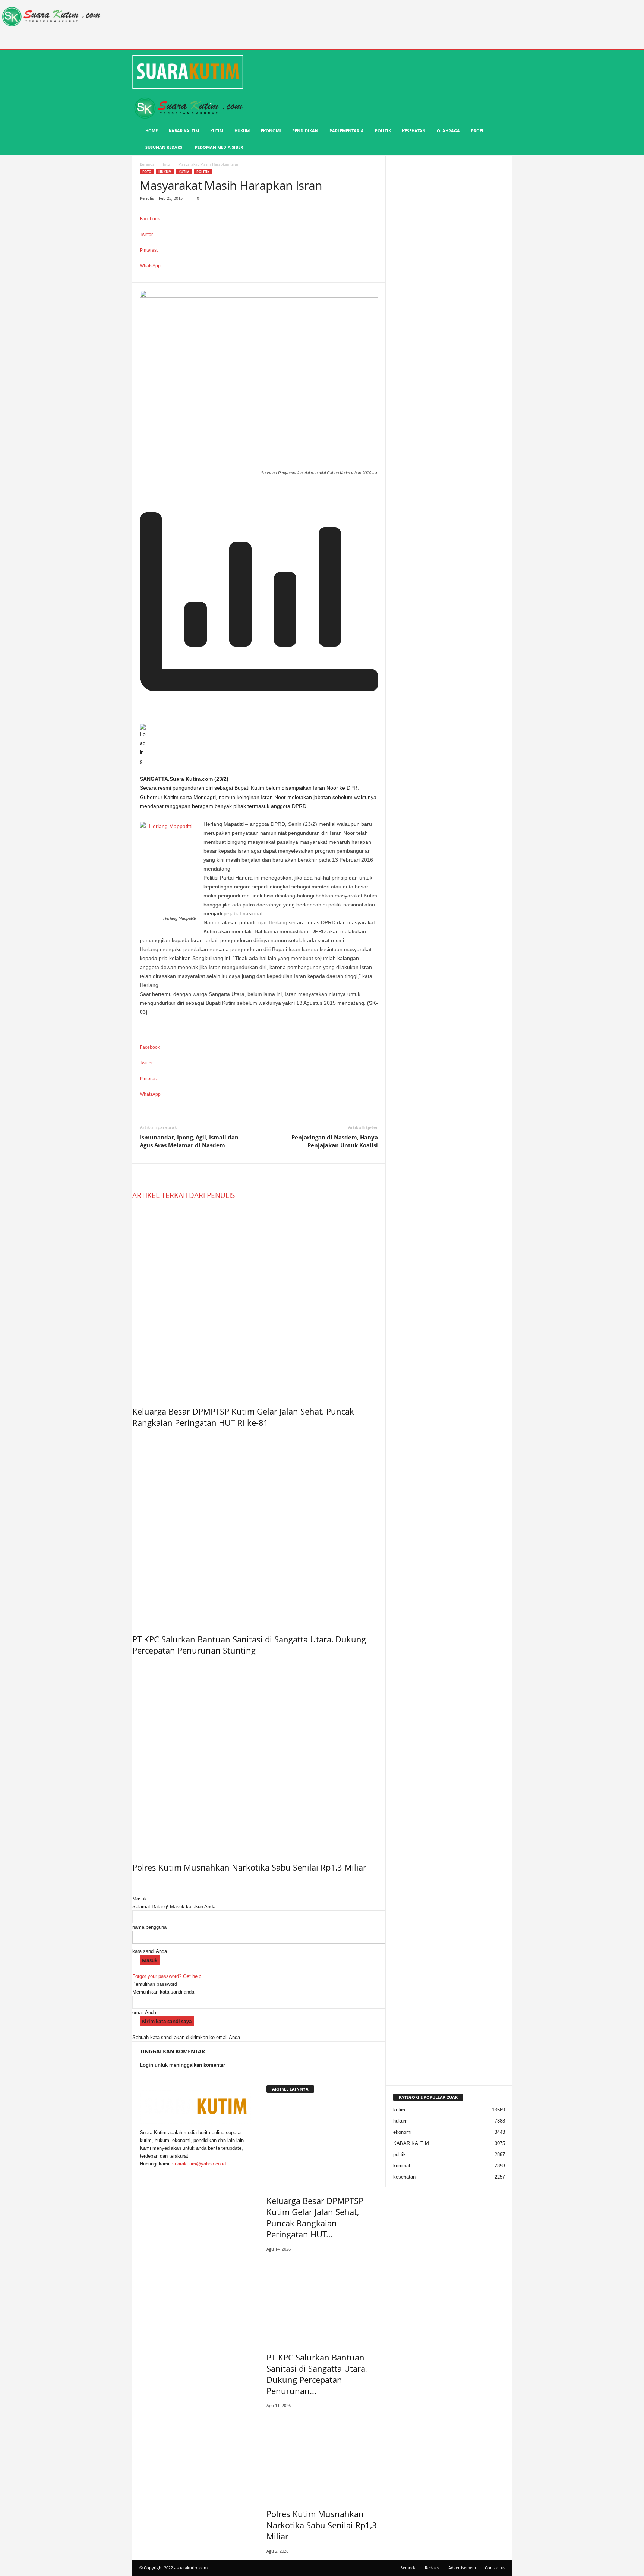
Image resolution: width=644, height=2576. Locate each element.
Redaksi (432, 2568)
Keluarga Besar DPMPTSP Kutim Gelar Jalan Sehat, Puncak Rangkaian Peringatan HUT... (315, 2217)
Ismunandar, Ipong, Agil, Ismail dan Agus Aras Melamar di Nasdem (189, 1141)
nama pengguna (149, 1927)
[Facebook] (142, 2172)
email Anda (144, 2012)
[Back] (134, 1891)
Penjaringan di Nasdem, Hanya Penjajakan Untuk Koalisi (335, 1141)
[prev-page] (134, 1883)
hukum (242, 131)
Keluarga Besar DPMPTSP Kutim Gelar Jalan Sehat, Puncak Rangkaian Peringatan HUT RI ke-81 (243, 1417)
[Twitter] (147, 2172)
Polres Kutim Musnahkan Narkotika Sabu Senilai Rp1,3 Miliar (249, 1867)
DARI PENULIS (212, 1195)
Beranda (147, 164)
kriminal (402, 2166)
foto (166, 164)
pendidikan (305, 131)
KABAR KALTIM (184, 131)
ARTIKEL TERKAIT (161, 1195)
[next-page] (138, 1883)
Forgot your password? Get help (167, 1976)
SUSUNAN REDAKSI (165, 147)
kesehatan (414, 131)
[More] (259, 278)
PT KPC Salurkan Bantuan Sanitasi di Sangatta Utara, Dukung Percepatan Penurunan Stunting (249, 1645)
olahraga (448, 131)
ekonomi (271, 131)
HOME (151, 131)
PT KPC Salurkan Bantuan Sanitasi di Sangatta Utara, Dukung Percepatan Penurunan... (317, 2374)
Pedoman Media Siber (219, 147)
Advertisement (462, 2568)
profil (478, 131)
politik (383, 131)
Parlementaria (347, 131)
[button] (501, 104)
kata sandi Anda (150, 1951)
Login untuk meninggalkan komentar (182, 2065)
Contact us (495, 2568)
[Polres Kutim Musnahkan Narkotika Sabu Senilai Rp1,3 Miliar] (259, 1757)
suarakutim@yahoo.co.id (199, 2164)
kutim (217, 131)
